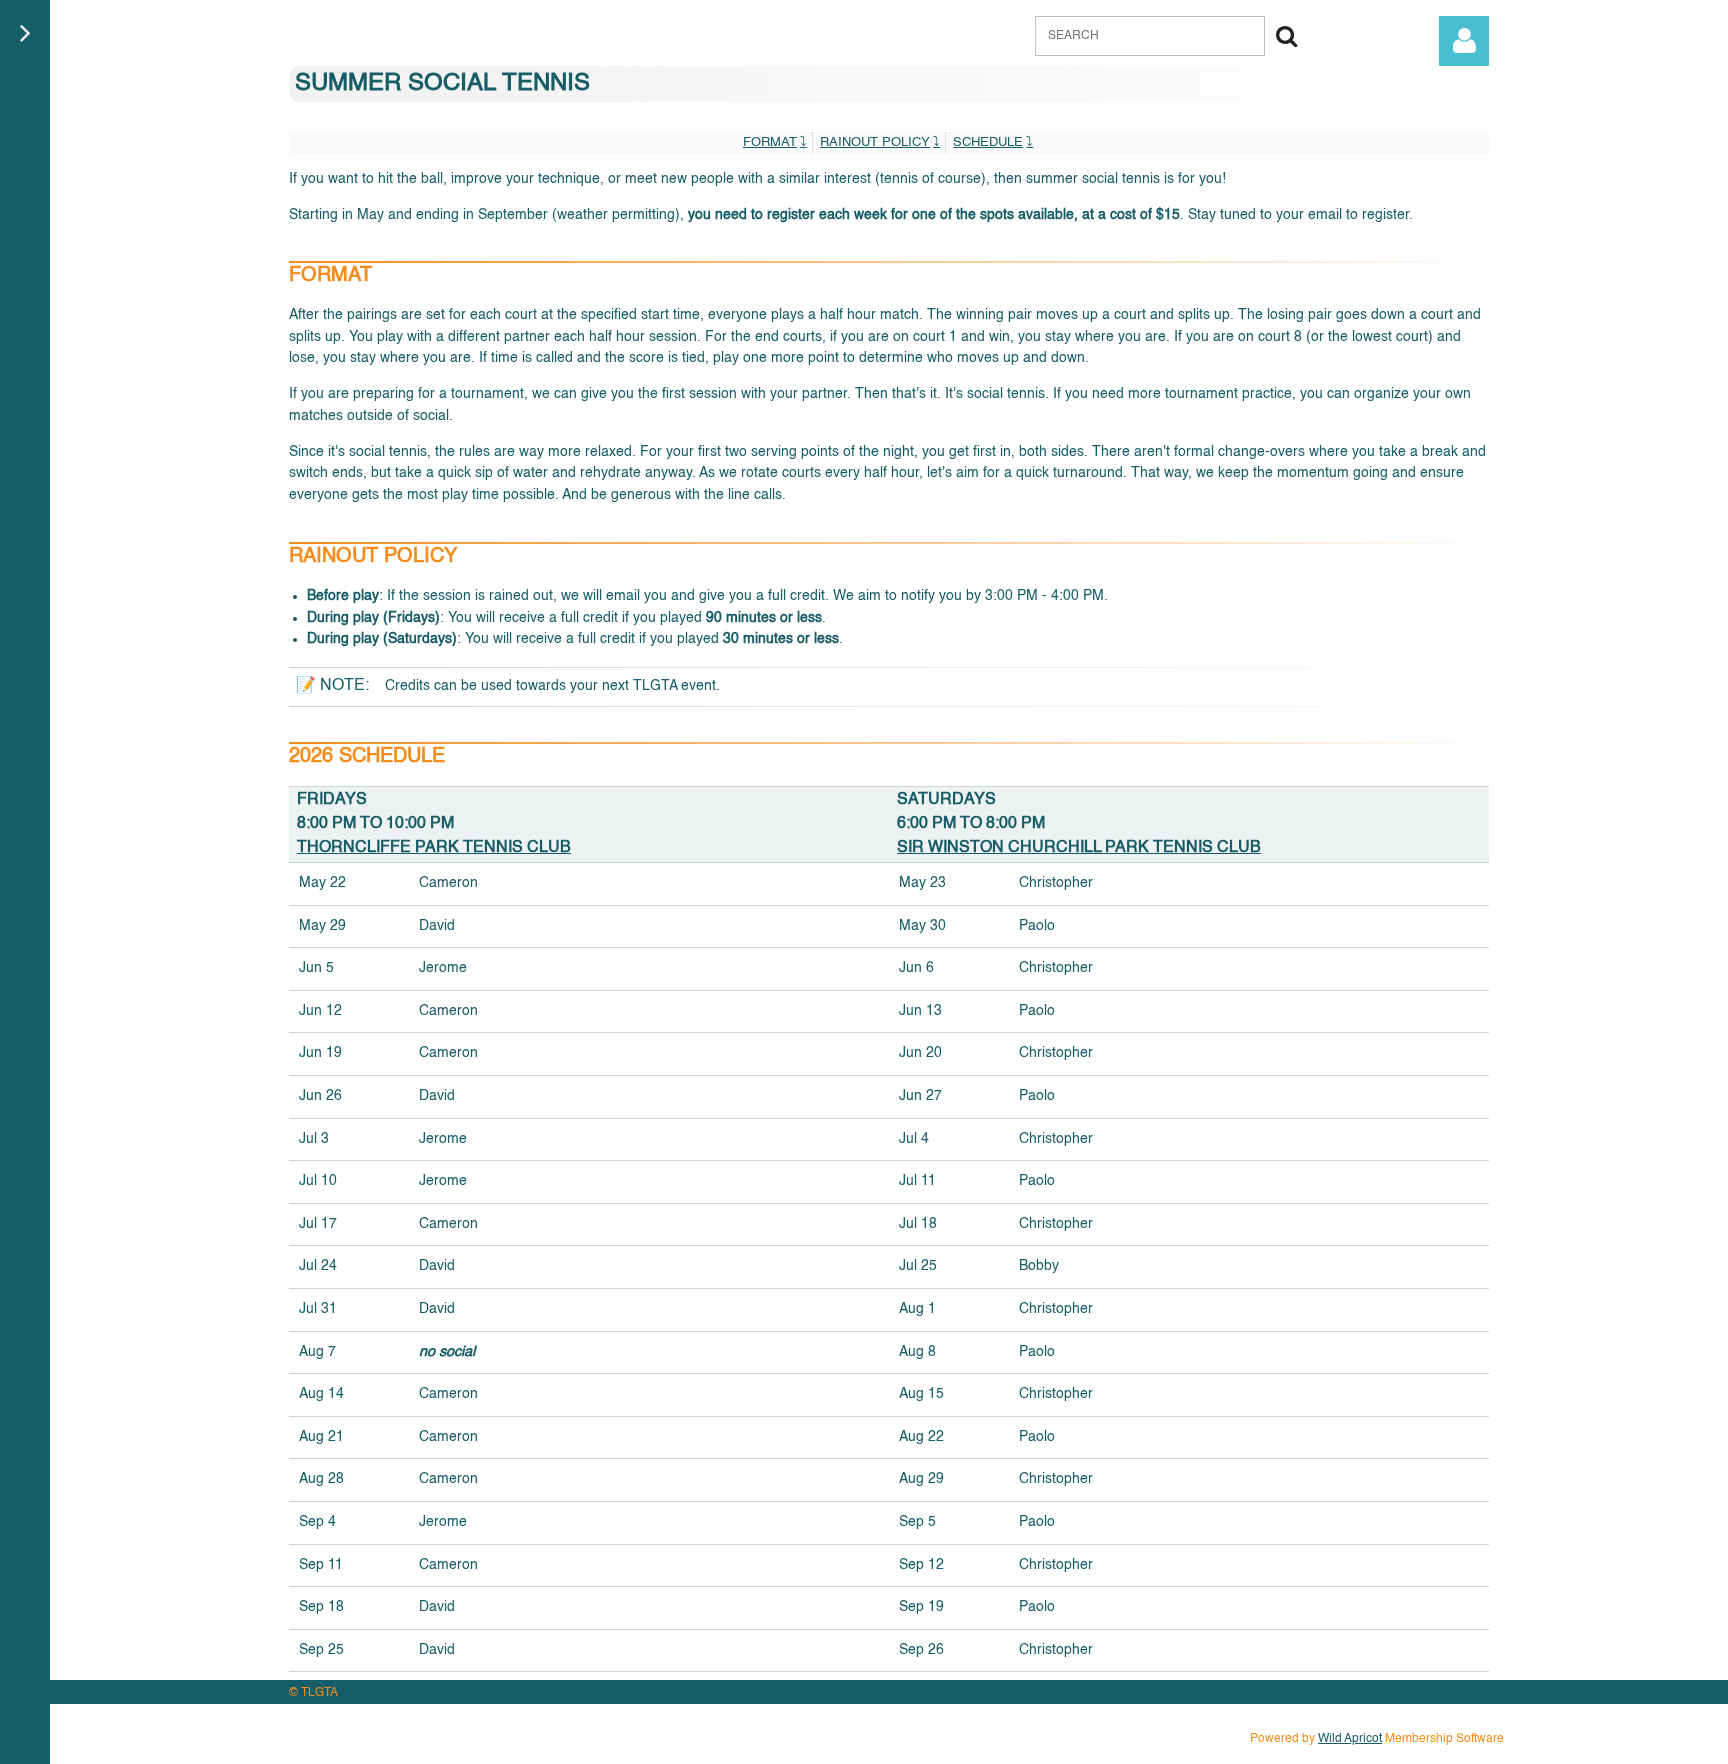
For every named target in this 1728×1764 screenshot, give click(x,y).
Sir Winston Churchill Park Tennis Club (1079, 848)
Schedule (988, 142)
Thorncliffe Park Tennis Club (434, 848)
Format (770, 142)
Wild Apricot (1350, 1739)
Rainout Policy (875, 142)
